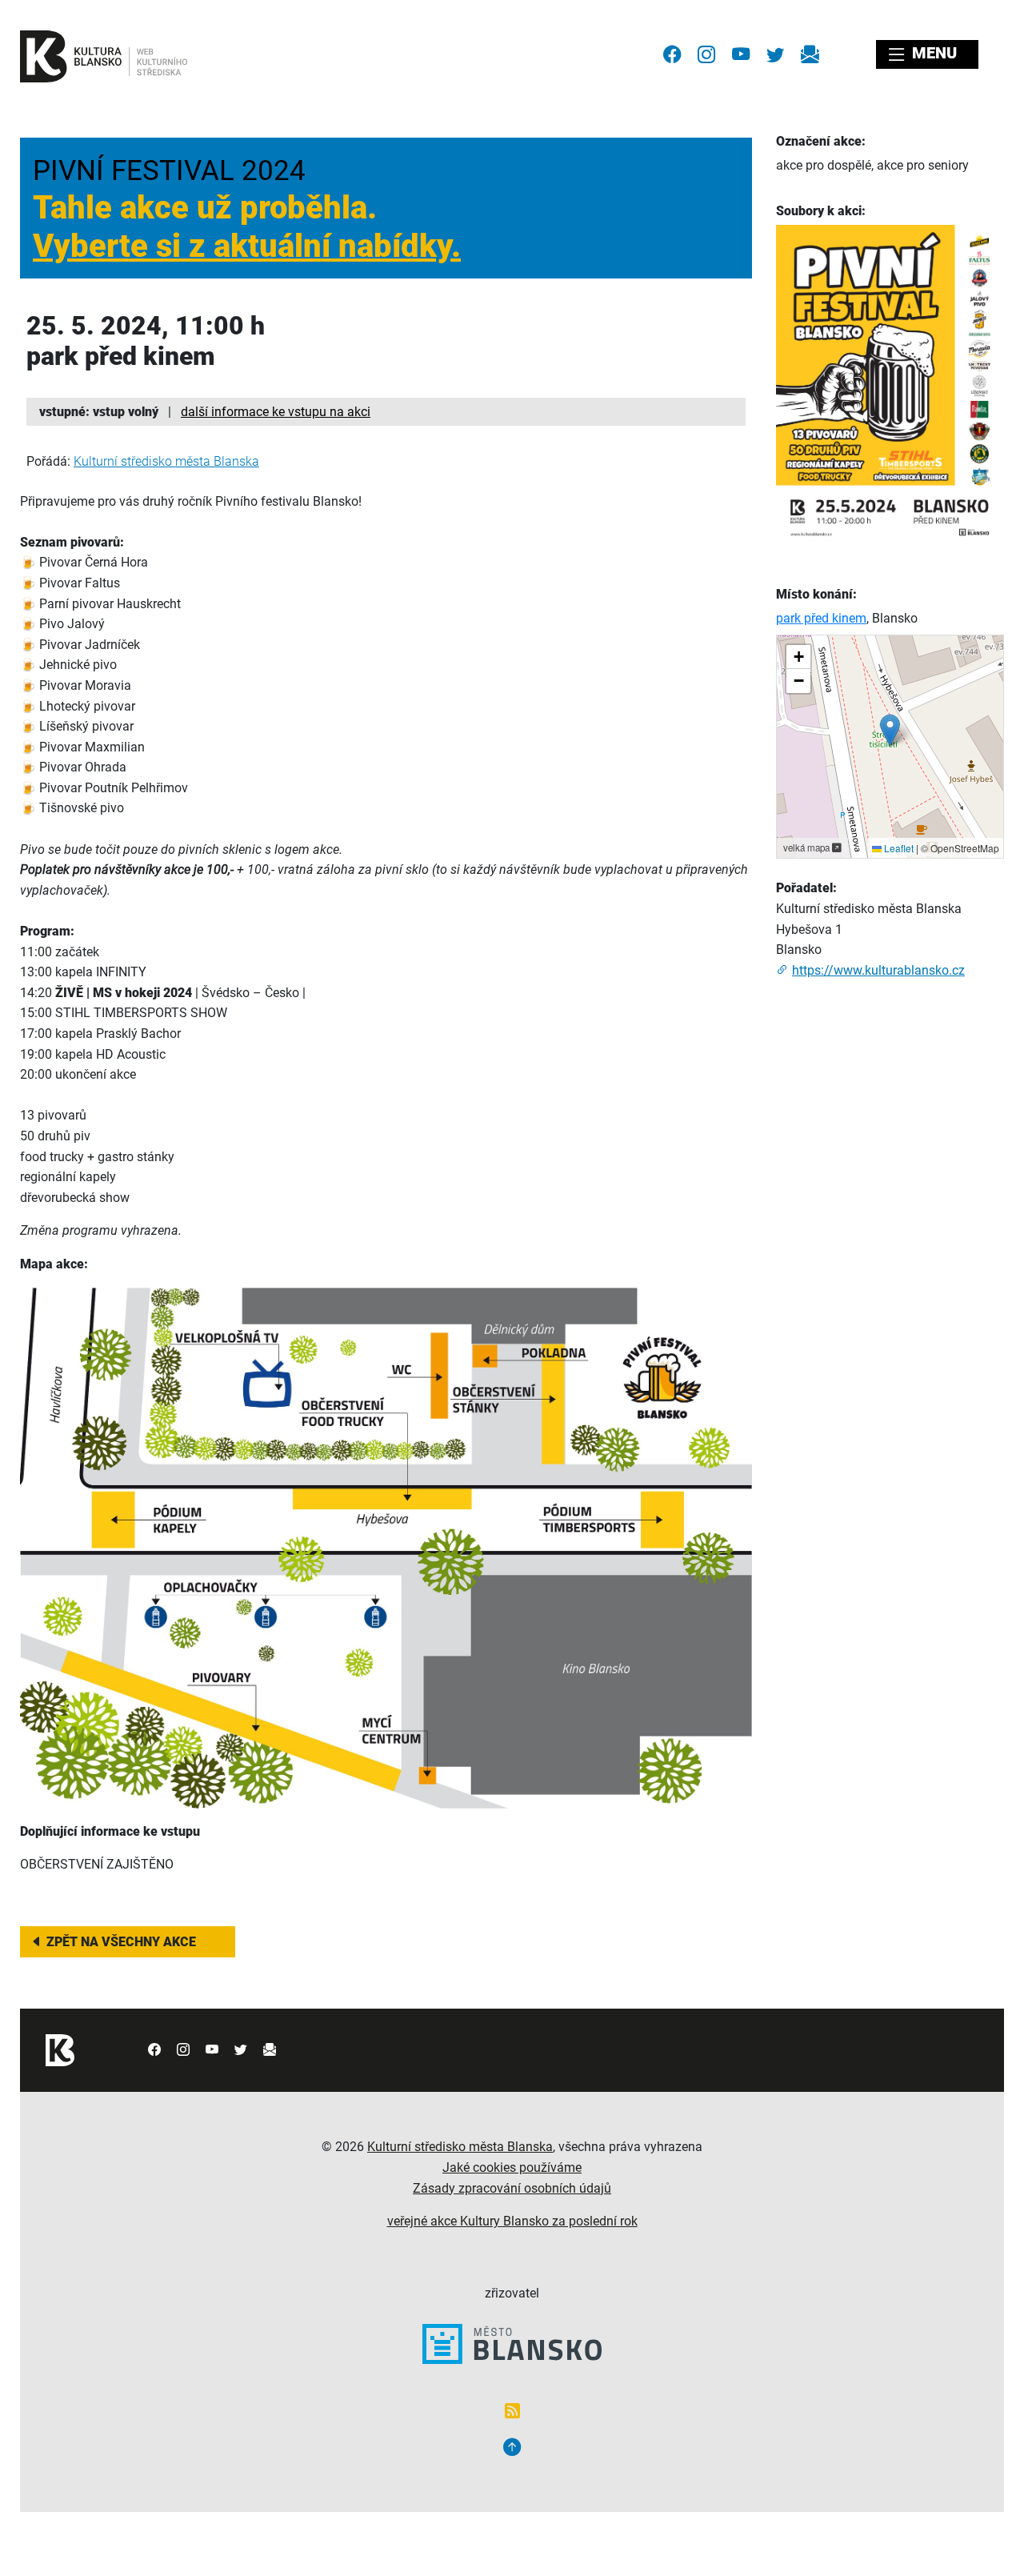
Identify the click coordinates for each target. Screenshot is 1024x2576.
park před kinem (821, 618)
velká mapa (808, 847)
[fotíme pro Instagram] (706, 54)
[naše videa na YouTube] (741, 54)
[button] (890, 730)
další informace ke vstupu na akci (276, 412)
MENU (932, 53)
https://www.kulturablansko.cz (878, 970)
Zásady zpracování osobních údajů (512, 2188)
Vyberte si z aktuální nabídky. (247, 246)
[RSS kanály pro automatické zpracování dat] (512, 2412)
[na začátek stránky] (512, 2449)
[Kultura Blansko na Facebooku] (672, 54)
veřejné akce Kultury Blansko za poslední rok (512, 2221)
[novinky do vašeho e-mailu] (810, 54)
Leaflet (898, 848)
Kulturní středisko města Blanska (166, 461)
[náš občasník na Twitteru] (775, 54)
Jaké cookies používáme (512, 2167)
